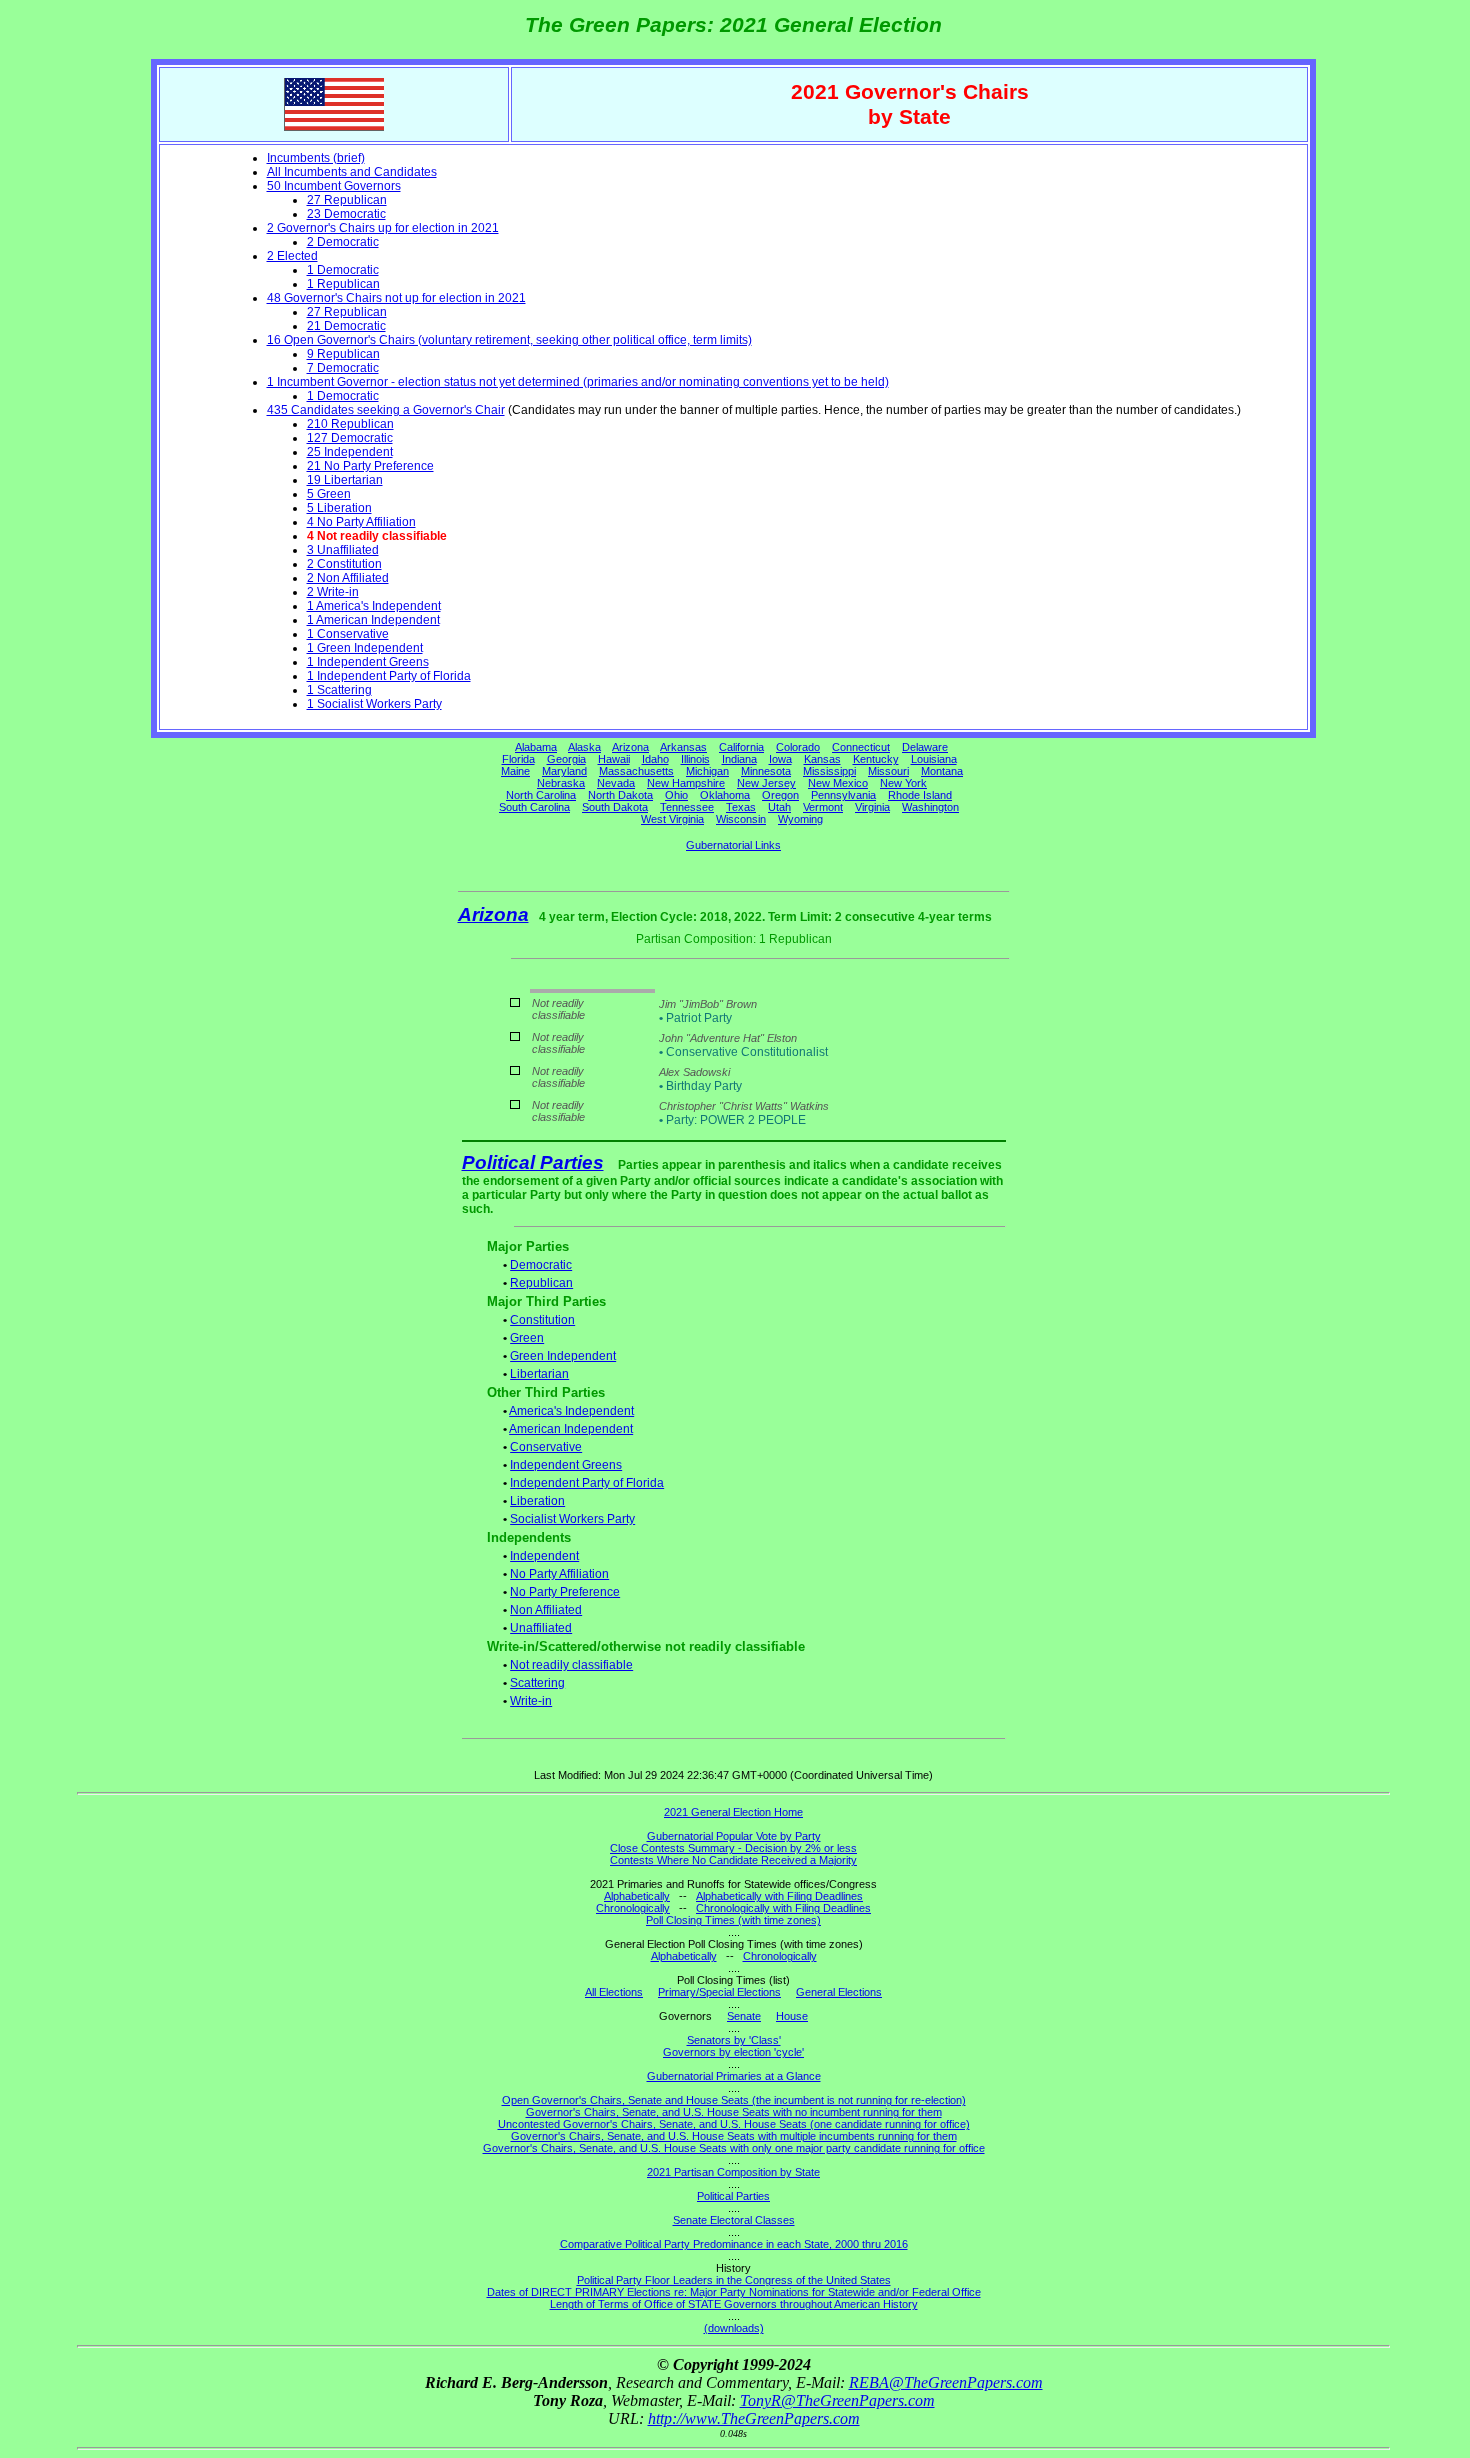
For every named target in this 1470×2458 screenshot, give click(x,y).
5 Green (329, 494)
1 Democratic (343, 270)
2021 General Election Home (733, 1812)
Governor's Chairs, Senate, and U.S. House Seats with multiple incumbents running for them (734, 2136)
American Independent (571, 1429)
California (741, 747)
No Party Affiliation (559, 1574)
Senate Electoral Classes (734, 2220)
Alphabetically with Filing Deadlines (779, 1896)
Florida (518, 759)
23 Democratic (346, 214)
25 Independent (350, 452)
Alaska (584, 747)
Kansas (822, 759)
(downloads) (734, 2328)
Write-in (531, 1701)
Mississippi (829, 771)
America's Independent (571, 1411)
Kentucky (876, 759)
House (792, 2016)
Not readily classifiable (571, 1665)
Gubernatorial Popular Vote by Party (734, 1836)
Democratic (541, 1265)
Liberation (537, 1501)
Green (527, 1338)
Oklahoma (725, 795)
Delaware (925, 747)
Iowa (780, 759)
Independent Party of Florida (587, 1483)
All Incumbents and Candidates (352, 172)
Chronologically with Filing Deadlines (783, 1908)
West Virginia (672, 819)
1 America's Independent (374, 606)
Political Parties (533, 1162)
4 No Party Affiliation (361, 522)
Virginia (872, 807)
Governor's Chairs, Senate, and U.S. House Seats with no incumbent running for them (734, 2112)
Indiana (739, 759)
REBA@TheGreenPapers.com (946, 2382)
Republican (541, 1283)
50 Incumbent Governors (334, 186)
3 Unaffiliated (343, 550)
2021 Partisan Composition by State (733, 2172)
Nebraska (561, 783)
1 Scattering (339, 690)
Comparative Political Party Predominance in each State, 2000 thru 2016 (734, 2244)
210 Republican (350, 424)
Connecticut (861, 747)
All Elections (614, 1992)
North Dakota (620, 795)
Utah (779, 807)
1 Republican (343, 284)
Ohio (676, 795)
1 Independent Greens (368, 662)
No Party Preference (565, 1592)
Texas (741, 807)
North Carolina (541, 795)
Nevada (616, 783)
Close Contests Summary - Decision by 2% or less (733, 1848)
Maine (515, 771)
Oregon (780, 795)
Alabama (536, 747)
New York (903, 783)
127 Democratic (350, 438)
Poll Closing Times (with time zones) (733, 1920)
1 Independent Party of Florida (389, 676)
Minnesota (766, 771)
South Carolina (534, 807)
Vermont (823, 807)
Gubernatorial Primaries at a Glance (734, 2076)
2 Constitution (344, 564)
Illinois (695, 759)
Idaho (655, 759)
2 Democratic (343, 242)
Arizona (630, 747)
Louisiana (934, 759)
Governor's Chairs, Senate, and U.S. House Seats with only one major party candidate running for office (734, 2148)
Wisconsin (741, 819)
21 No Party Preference (370, 466)
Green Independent (563, 1356)
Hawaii (614, 759)
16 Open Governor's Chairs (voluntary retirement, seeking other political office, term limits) (509, 340)
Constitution (542, 1320)
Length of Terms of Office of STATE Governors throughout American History (734, 2304)
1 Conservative (348, 634)
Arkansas (683, 747)
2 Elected (292, 256)
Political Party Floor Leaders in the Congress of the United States (734, 2280)
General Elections (839, 1992)
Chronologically (633, 1908)
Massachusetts (636, 771)
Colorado (798, 747)
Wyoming (800, 819)
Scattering (537, 1683)
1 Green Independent (365, 648)
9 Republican (343, 354)
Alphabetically (637, 1896)
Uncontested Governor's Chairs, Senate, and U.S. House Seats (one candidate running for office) (734, 2124)
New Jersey (766, 783)
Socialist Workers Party (572, 1519)
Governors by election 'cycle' (733, 2052)
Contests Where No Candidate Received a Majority (733, 1860)
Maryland (564, 771)
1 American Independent (373, 620)
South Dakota (615, 807)
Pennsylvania (843, 795)
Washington (930, 807)
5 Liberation (339, 508)
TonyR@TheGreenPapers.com (837, 2400)
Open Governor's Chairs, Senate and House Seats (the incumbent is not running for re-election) (734, 2100)
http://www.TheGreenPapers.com (754, 2418)
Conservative (546, 1447)
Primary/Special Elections (719, 1992)
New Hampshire (686, 783)
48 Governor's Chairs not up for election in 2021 (396, 298)
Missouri (888, 771)
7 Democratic (343, 368)
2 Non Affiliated (348, 578)
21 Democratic (346, 326)
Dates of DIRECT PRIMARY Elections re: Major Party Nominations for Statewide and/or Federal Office (734, 2292)
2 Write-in (333, 592)
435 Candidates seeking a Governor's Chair (386, 410)
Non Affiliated (546, 1610)
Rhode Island (920, 795)
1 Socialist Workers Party (374, 704)
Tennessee (687, 807)
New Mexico (838, 783)
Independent (544, 1556)
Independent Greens (566, 1465)
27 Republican (347, 200)
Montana (942, 771)
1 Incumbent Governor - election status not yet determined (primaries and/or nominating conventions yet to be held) (578, 382)
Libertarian (539, 1374)
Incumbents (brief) (316, 158)
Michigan (707, 771)
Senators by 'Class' (734, 2040)
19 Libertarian (345, 480)
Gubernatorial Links (733, 845)
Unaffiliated (541, 1628)
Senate (744, 2016)
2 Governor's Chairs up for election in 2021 (383, 228)
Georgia (566, 759)
